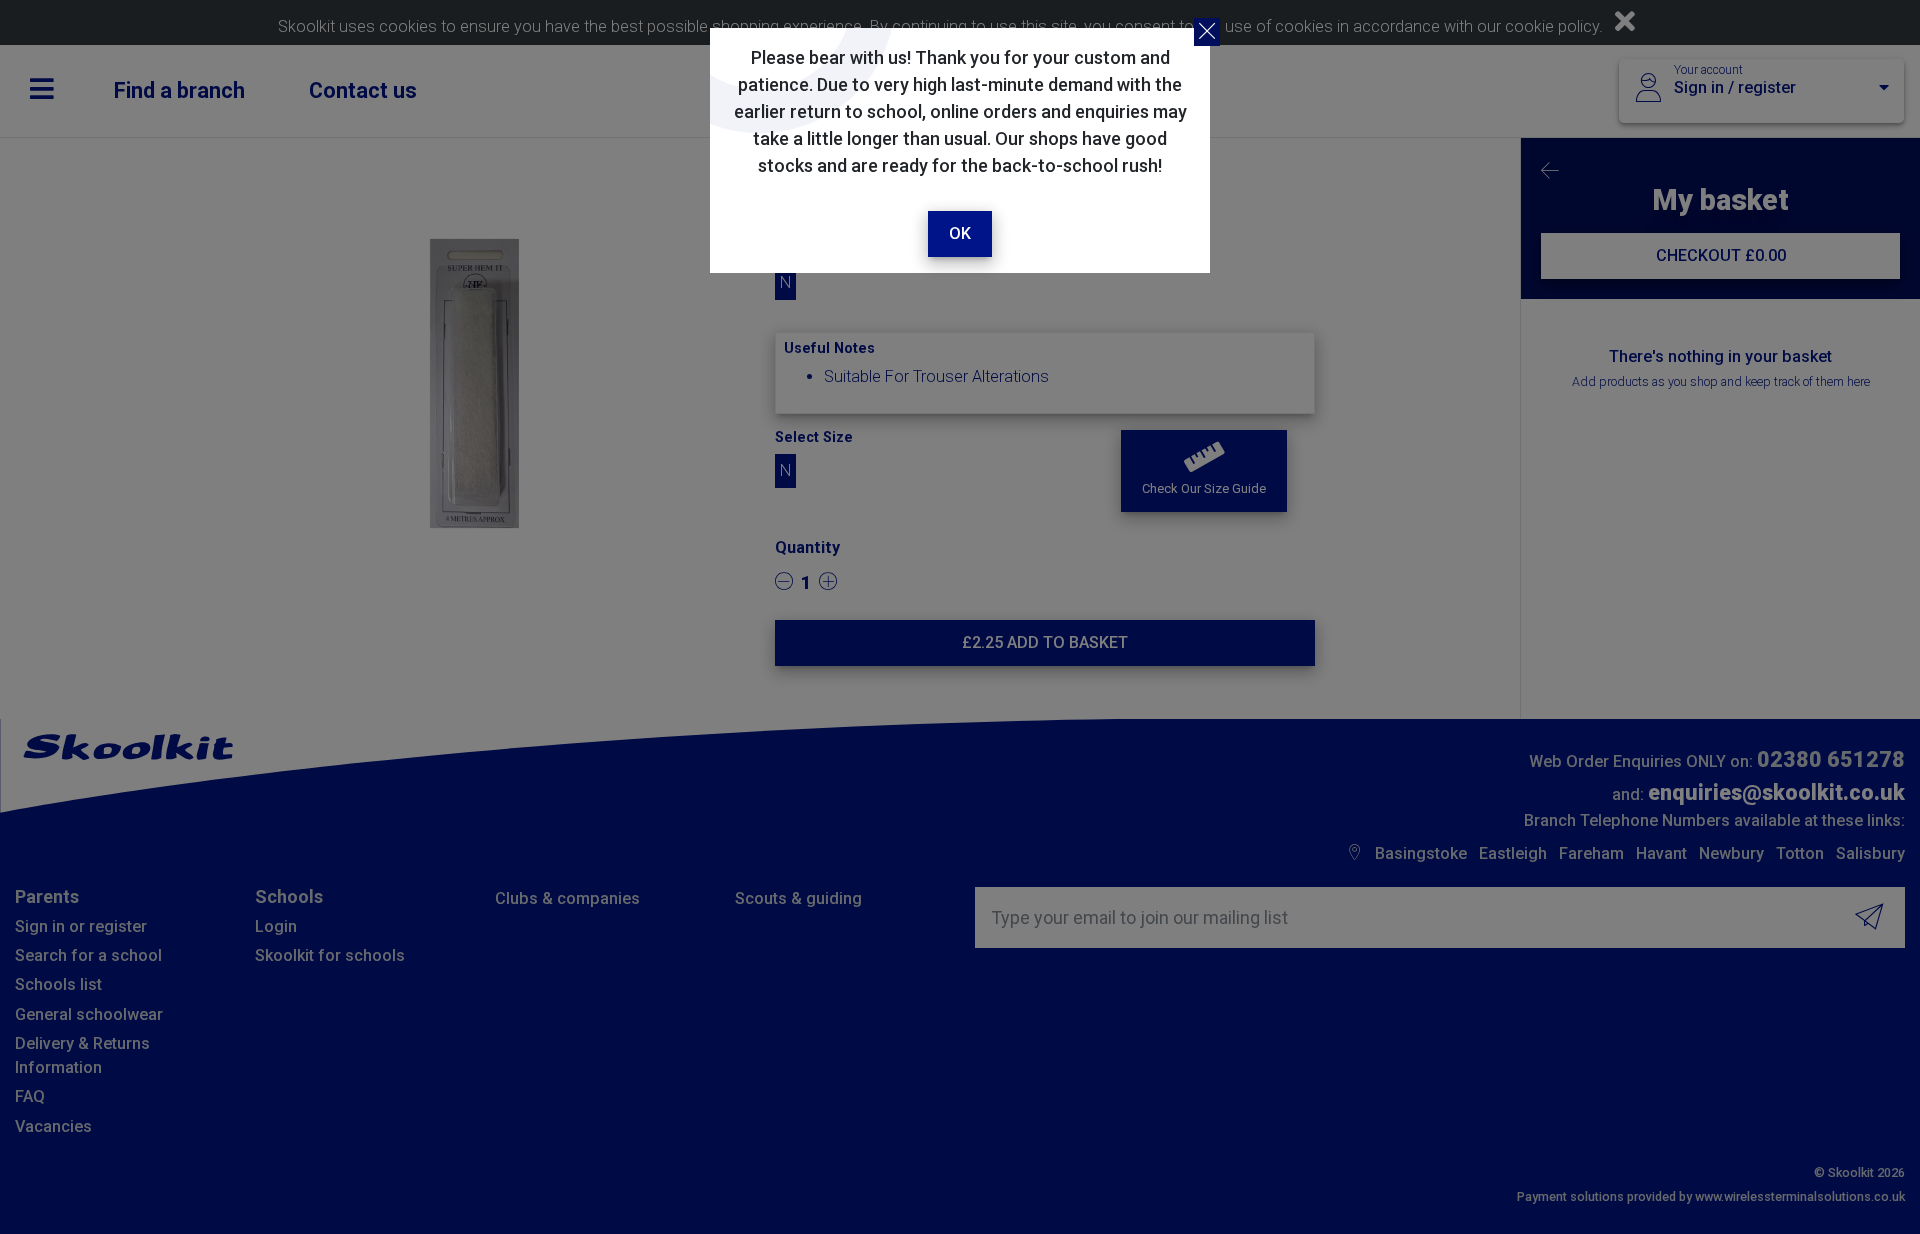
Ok (960, 233)
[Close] (1207, 32)
